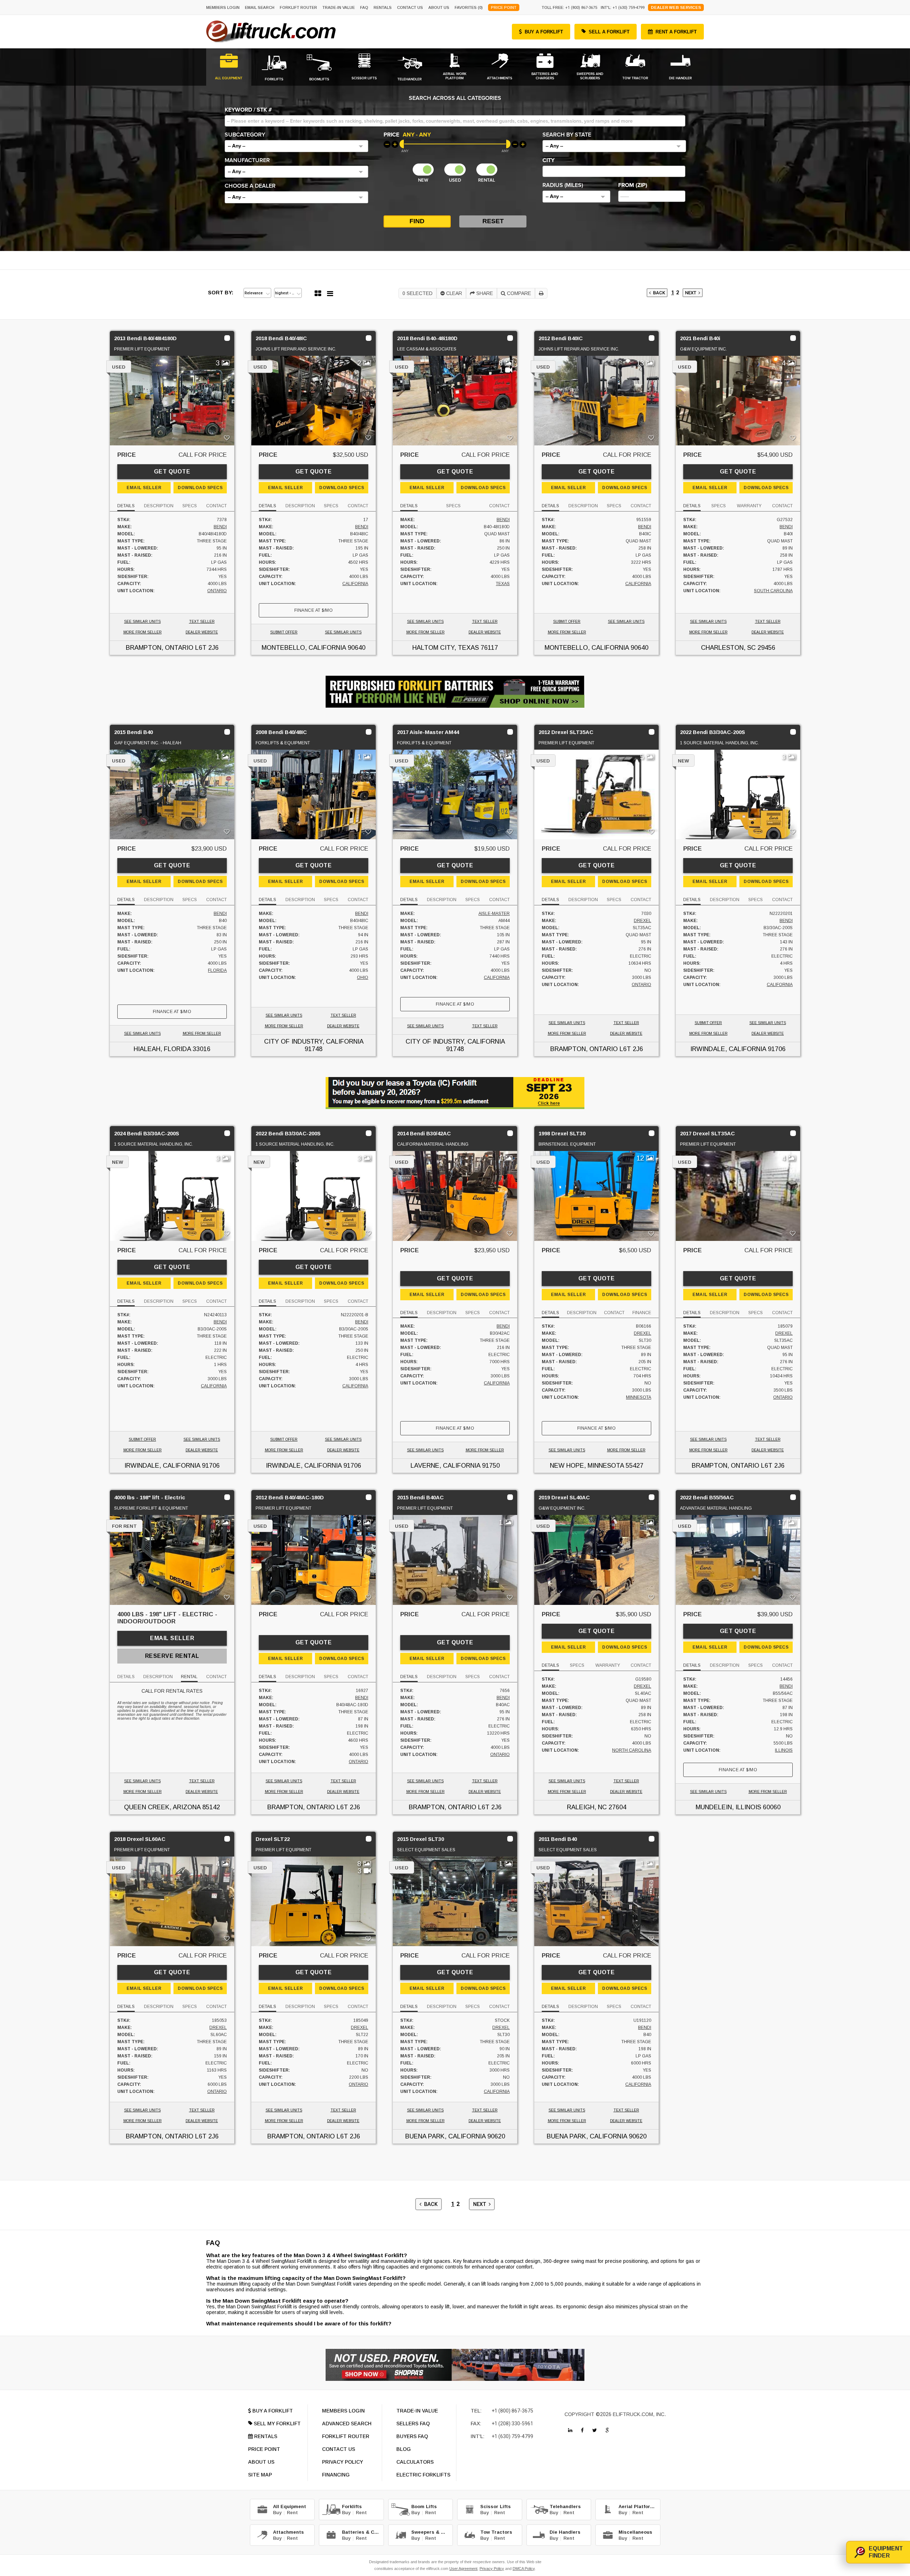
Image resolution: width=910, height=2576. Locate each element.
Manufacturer (247, 160)
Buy (277, 2513)
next (692, 293)
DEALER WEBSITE (202, 632)
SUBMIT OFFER (284, 632)
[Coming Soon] (570, 2430)
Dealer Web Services (676, 7)
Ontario (217, 591)
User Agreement (463, 2569)
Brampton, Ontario (160, 648)
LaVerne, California (445, 1466)
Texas (503, 584)
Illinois (784, 1750)
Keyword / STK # (248, 110)
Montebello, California (304, 648)
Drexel (643, 921)
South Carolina (773, 591)
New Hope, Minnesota (587, 1466)
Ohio (363, 978)
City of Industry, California (314, 1041)
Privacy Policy (492, 2569)
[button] (296, 146)
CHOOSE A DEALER (250, 186)
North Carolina (632, 1750)
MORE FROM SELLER (143, 632)
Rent (292, 2513)
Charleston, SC (728, 648)
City (548, 160)
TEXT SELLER (202, 622)
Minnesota (639, 1397)
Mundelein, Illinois (728, 1807)
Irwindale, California (728, 1049)
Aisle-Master (494, 914)
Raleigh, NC (587, 1807)
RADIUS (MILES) (563, 185)
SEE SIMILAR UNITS (142, 622)
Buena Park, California (445, 2136)
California (355, 584)
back (658, 293)
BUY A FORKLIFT (544, 32)
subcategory (245, 135)
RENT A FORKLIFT (676, 32)
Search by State (567, 135)
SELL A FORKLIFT (609, 32)
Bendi (220, 527)
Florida (217, 970)
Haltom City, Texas (446, 648)
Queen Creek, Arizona (162, 1807)
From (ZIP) (633, 185)
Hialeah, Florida (162, 1049)
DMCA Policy (524, 2569)
